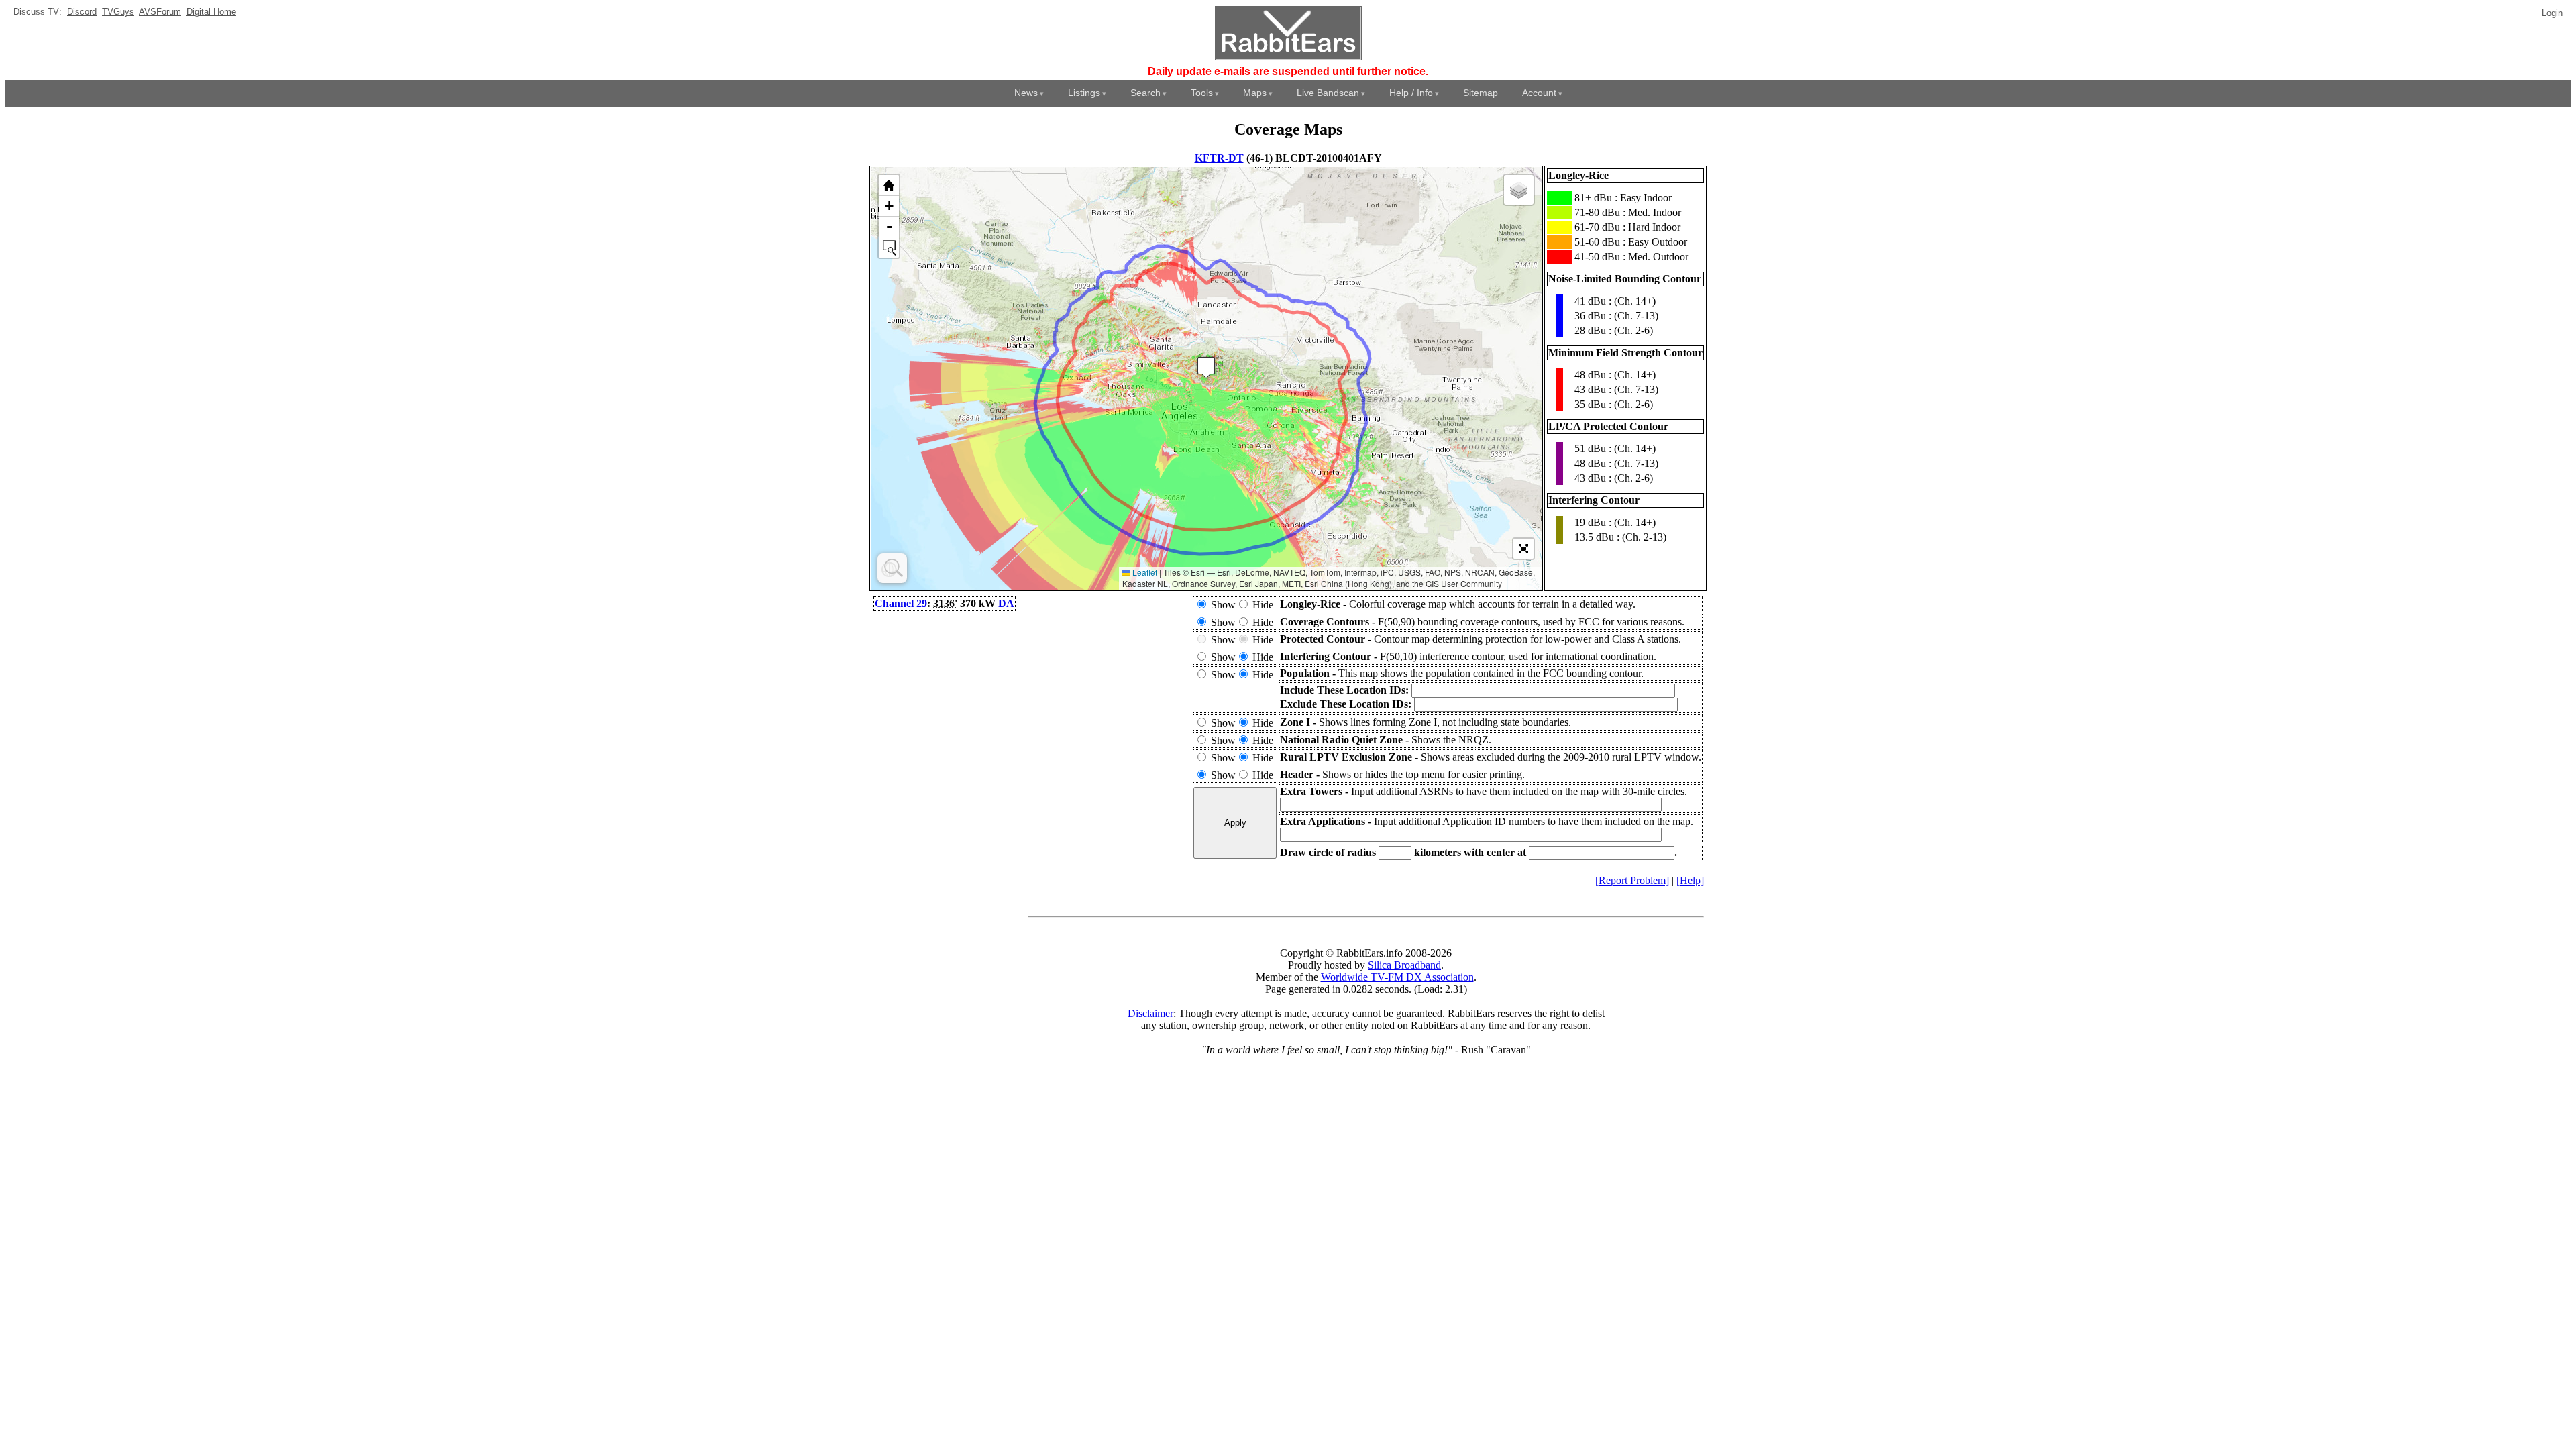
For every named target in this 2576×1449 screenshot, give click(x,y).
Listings (1084, 93)
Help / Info (1411, 93)
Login (2552, 13)
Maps (1255, 93)
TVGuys (118, 12)
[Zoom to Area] (889, 248)
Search (1145, 93)
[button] (1206, 367)
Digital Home (211, 12)
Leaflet (1144, 572)
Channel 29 (901, 603)
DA (1006, 603)
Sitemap (1481, 93)
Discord (82, 12)
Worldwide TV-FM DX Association (1397, 977)
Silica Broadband (1404, 965)
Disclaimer (1150, 1013)
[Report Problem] (1632, 880)
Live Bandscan (1328, 93)
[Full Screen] (1523, 549)
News (1026, 93)
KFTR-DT (1219, 158)
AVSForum (160, 12)
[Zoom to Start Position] (889, 185)
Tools (1202, 93)
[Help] (1690, 880)
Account (1539, 93)
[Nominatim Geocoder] (892, 568)
